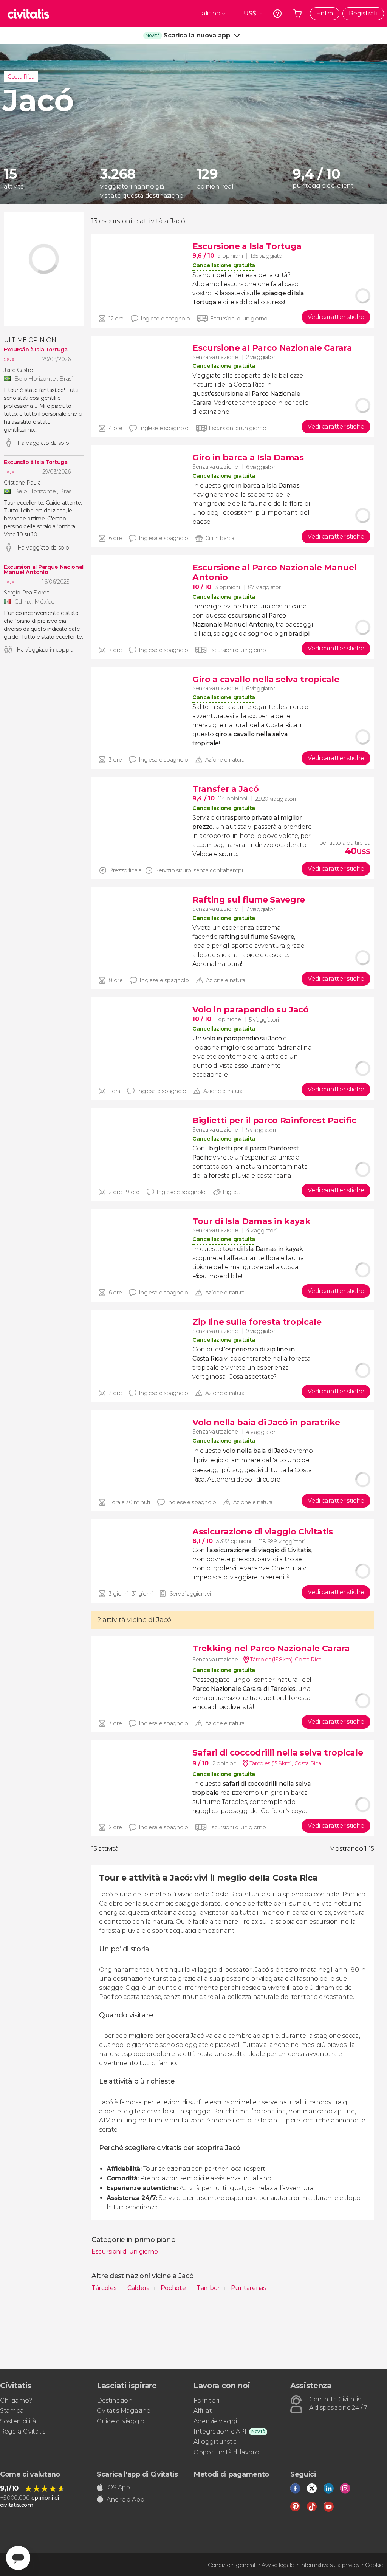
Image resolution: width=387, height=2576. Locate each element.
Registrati (363, 13)
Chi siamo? (16, 2400)
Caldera (139, 2288)
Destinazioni (115, 2400)
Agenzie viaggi (215, 2421)
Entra (325, 13)
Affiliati (203, 2411)
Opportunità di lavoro (226, 2452)
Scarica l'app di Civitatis (137, 2474)
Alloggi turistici (216, 2442)
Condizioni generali (232, 2565)
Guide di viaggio (121, 2421)
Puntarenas (248, 2288)
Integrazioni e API (220, 2431)
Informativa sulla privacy (330, 2565)
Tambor (209, 2288)
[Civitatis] (28, 14)
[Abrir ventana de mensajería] (18, 2558)
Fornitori (206, 2400)
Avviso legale (278, 2565)
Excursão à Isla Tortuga (36, 350)
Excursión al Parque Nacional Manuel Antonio (44, 570)
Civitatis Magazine (123, 2411)
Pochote (174, 2288)
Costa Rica (21, 77)
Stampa (12, 2411)
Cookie (374, 2565)
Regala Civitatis (23, 2431)
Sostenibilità (18, 2421)
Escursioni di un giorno (125, 2252)
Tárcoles (105, 2288)
